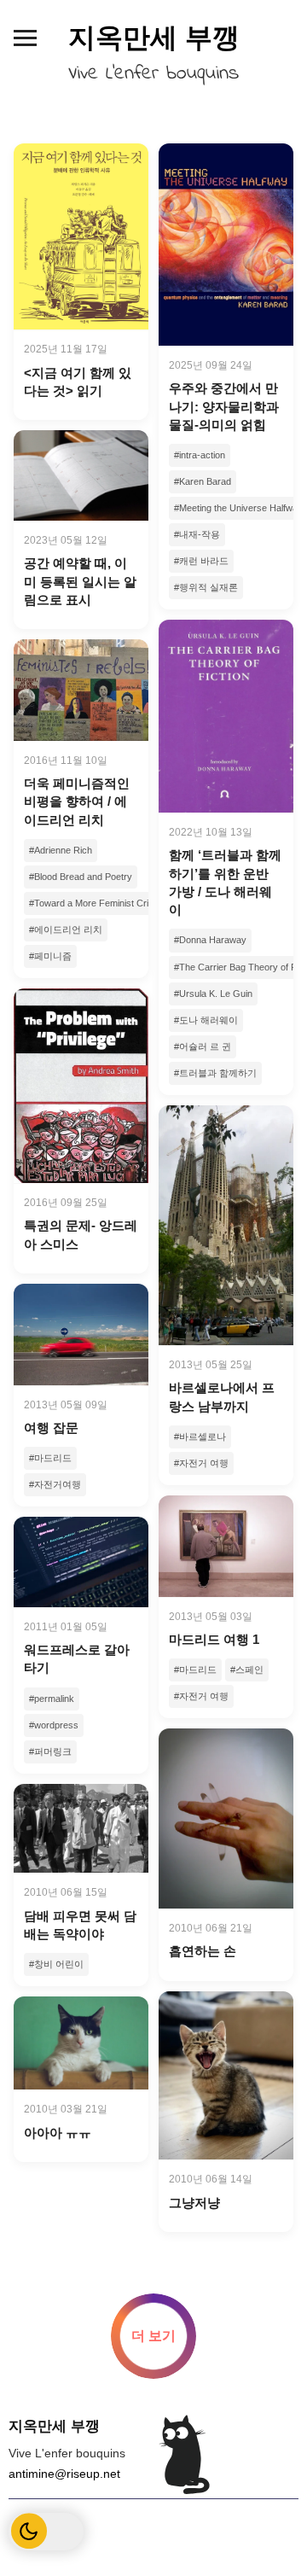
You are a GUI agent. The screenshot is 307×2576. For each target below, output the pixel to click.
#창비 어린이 (56, 1964)
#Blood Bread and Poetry (81, 877)
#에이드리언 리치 (66, 930)
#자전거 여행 (201, 1463)
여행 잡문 (51, 1428)
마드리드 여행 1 (214, 1639)
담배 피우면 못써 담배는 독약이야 (80, 1925)
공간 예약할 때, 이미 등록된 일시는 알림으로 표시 (80, 581)
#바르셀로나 (200, 1437)
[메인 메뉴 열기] (25, 38)
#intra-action (200, 455)
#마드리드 (50, 1458)
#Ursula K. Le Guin (213, 994)
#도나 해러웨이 (206, 1020)
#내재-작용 (197, 534)
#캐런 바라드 (201, 561)
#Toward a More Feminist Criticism (101, 903)
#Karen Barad (203, 481)
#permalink (52, 1699)
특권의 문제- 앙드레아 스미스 (81, 1234)
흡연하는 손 (203, 1951)
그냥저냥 (194, 2203)
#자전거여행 (55, 1484)
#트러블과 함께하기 (215, 1073)
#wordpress (54, 1725)
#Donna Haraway (210, 940)
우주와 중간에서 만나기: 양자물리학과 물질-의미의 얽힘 (224, 406)
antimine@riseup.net (64, 2474)
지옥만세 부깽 (154, 38)
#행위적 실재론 (206, 587)
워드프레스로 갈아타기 (77, 1658)
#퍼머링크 (50, 1751)
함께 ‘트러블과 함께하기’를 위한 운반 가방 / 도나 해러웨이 (225, 882)
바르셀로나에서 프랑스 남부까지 (222, 1396)
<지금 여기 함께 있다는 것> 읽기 (78, 382)
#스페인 (247, 1670)
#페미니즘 (50, 956)
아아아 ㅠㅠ (58, 2133)
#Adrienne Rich (61, 850)
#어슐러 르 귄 (203, 1046)
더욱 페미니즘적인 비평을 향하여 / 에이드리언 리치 (77, 801)
